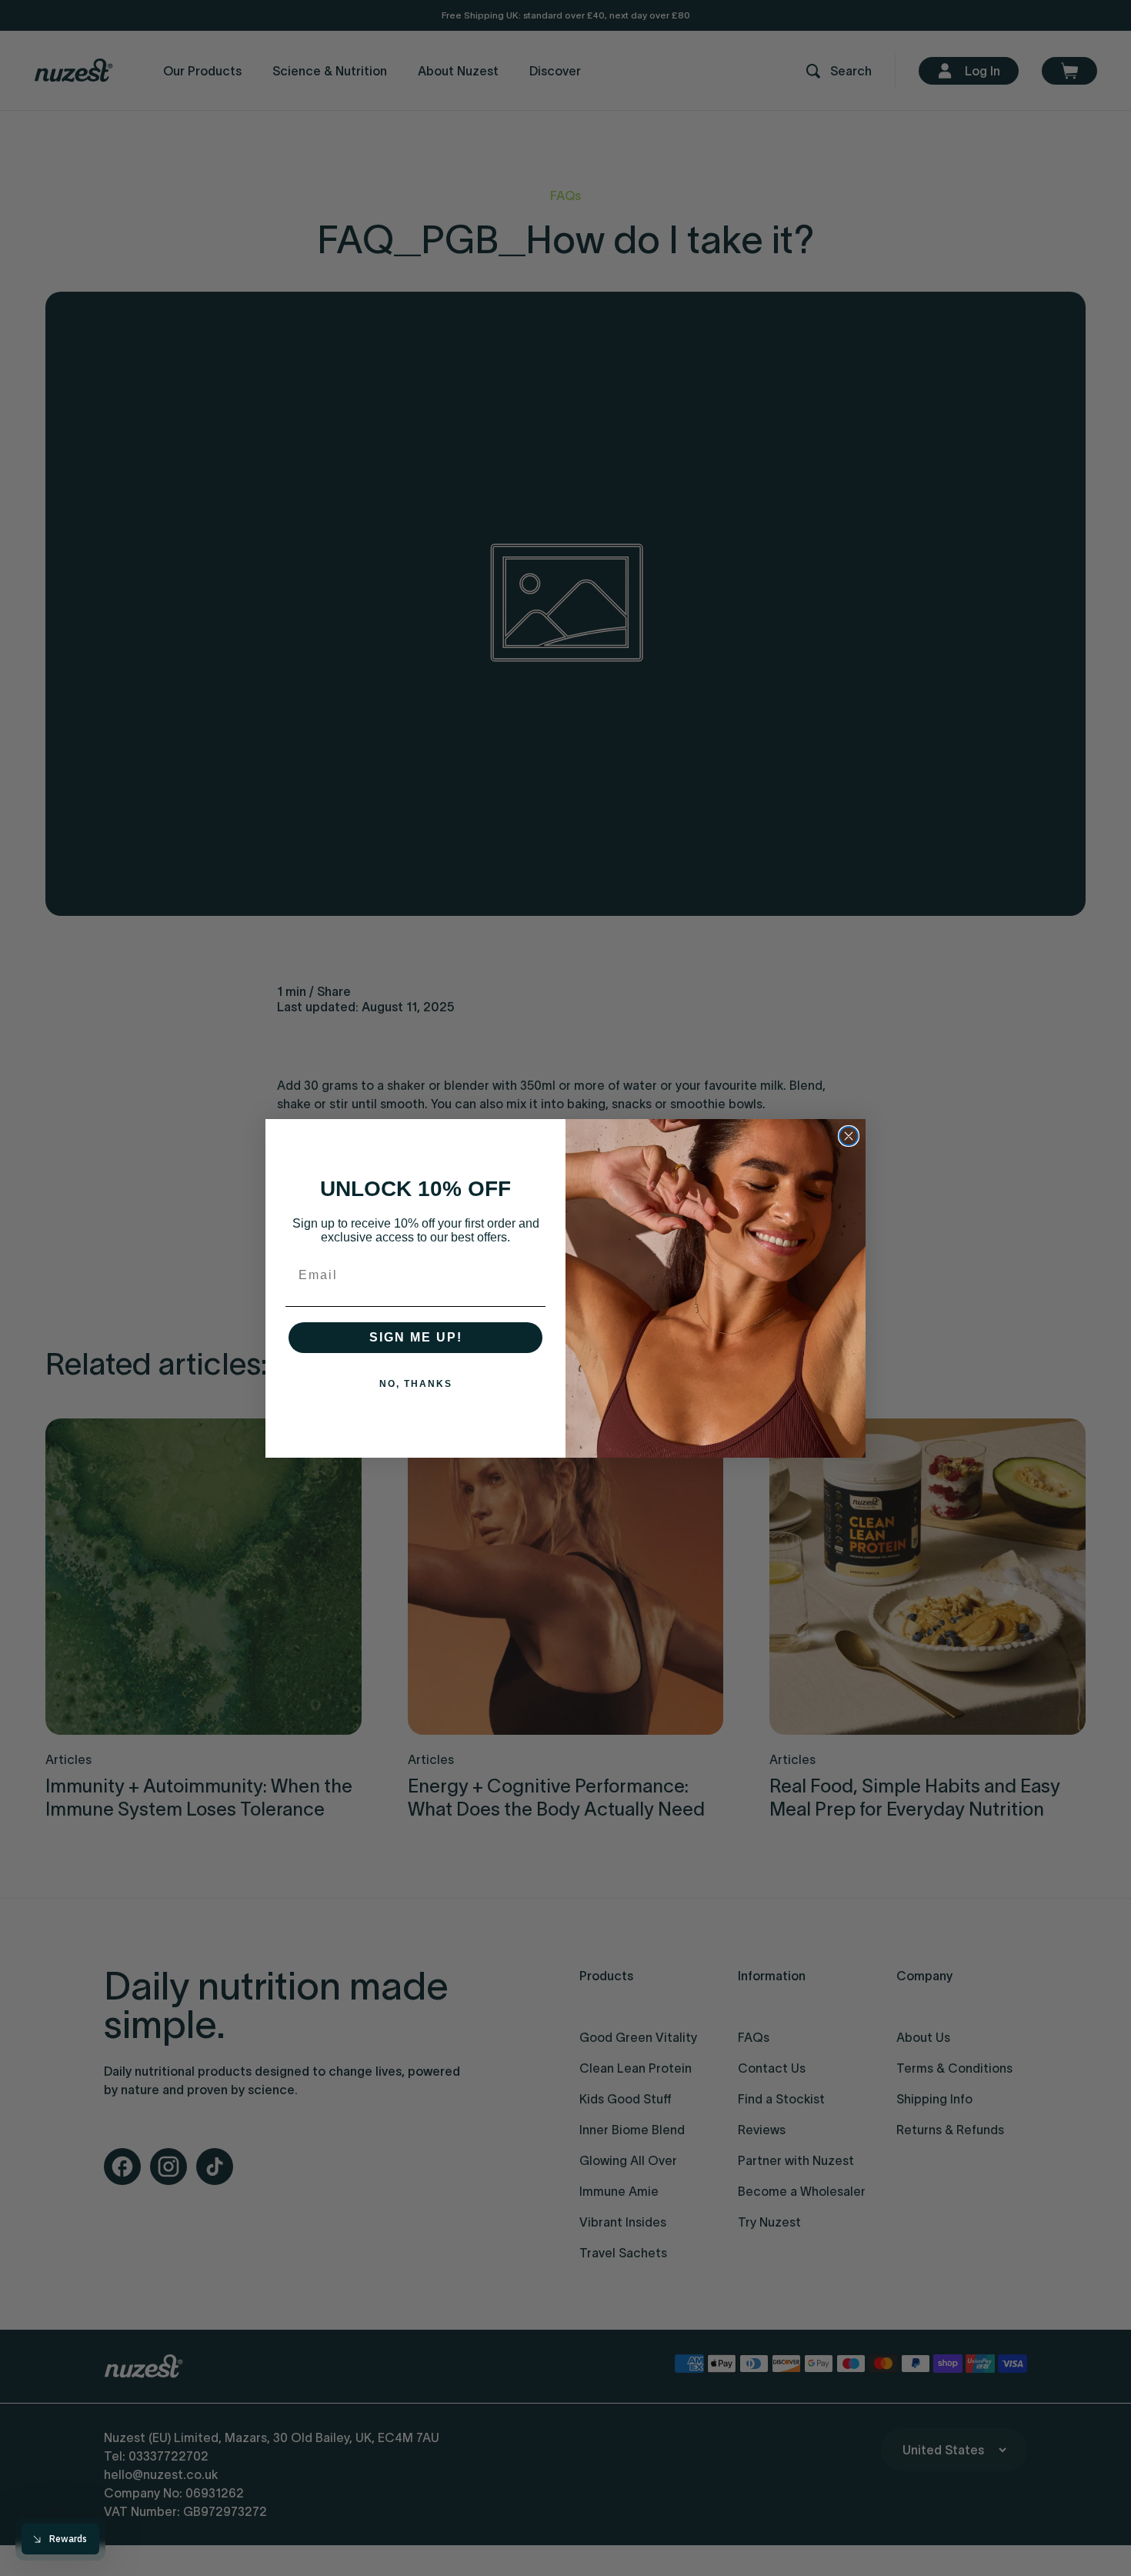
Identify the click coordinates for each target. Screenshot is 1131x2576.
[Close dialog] (849, 1136)
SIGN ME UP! (416, 1337)
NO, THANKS (416, 1384)
